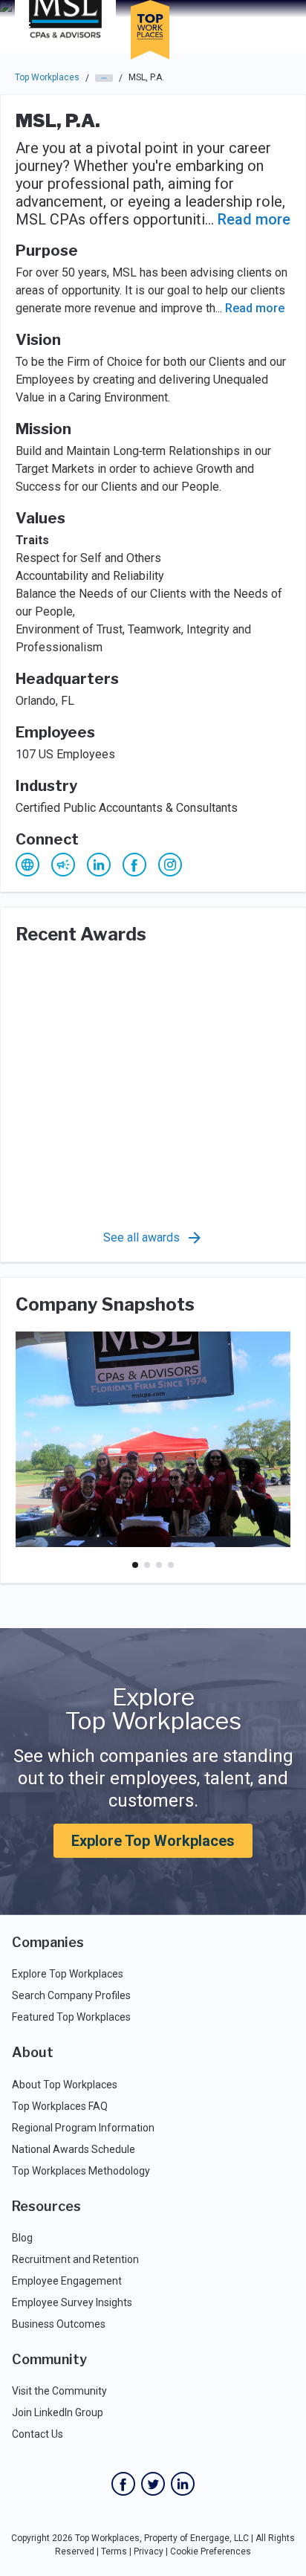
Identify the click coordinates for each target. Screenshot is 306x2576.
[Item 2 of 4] (147, 1565)
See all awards (141, 1237)
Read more (254, 219)
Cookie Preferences (211, 2551)
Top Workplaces (47, 77)
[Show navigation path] (104, 78)
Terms (114, 2551)
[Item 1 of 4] (135, 1565)
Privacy (149, 2551)
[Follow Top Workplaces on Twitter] (153, 2484)
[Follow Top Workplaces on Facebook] (123, 2484)
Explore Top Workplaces (153, 1841)
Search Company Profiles (71, 1995)
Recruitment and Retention (75, 2259)
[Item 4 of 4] (171, 1565)
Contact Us (38, 2434)
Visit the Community (59, 2391)
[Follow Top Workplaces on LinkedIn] (183, 2484)
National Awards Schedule (74, 2149)
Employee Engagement (67, 2281)
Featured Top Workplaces (71, 2017)
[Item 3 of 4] (159, 1565)
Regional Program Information (83, 2128)
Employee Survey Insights (72, 2302)
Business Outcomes (59, 2324)
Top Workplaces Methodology (81, 2171)
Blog (22, 2238)
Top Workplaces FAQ (60, 2106)
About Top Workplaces (65, 2085)
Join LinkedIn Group (58, 2412)
